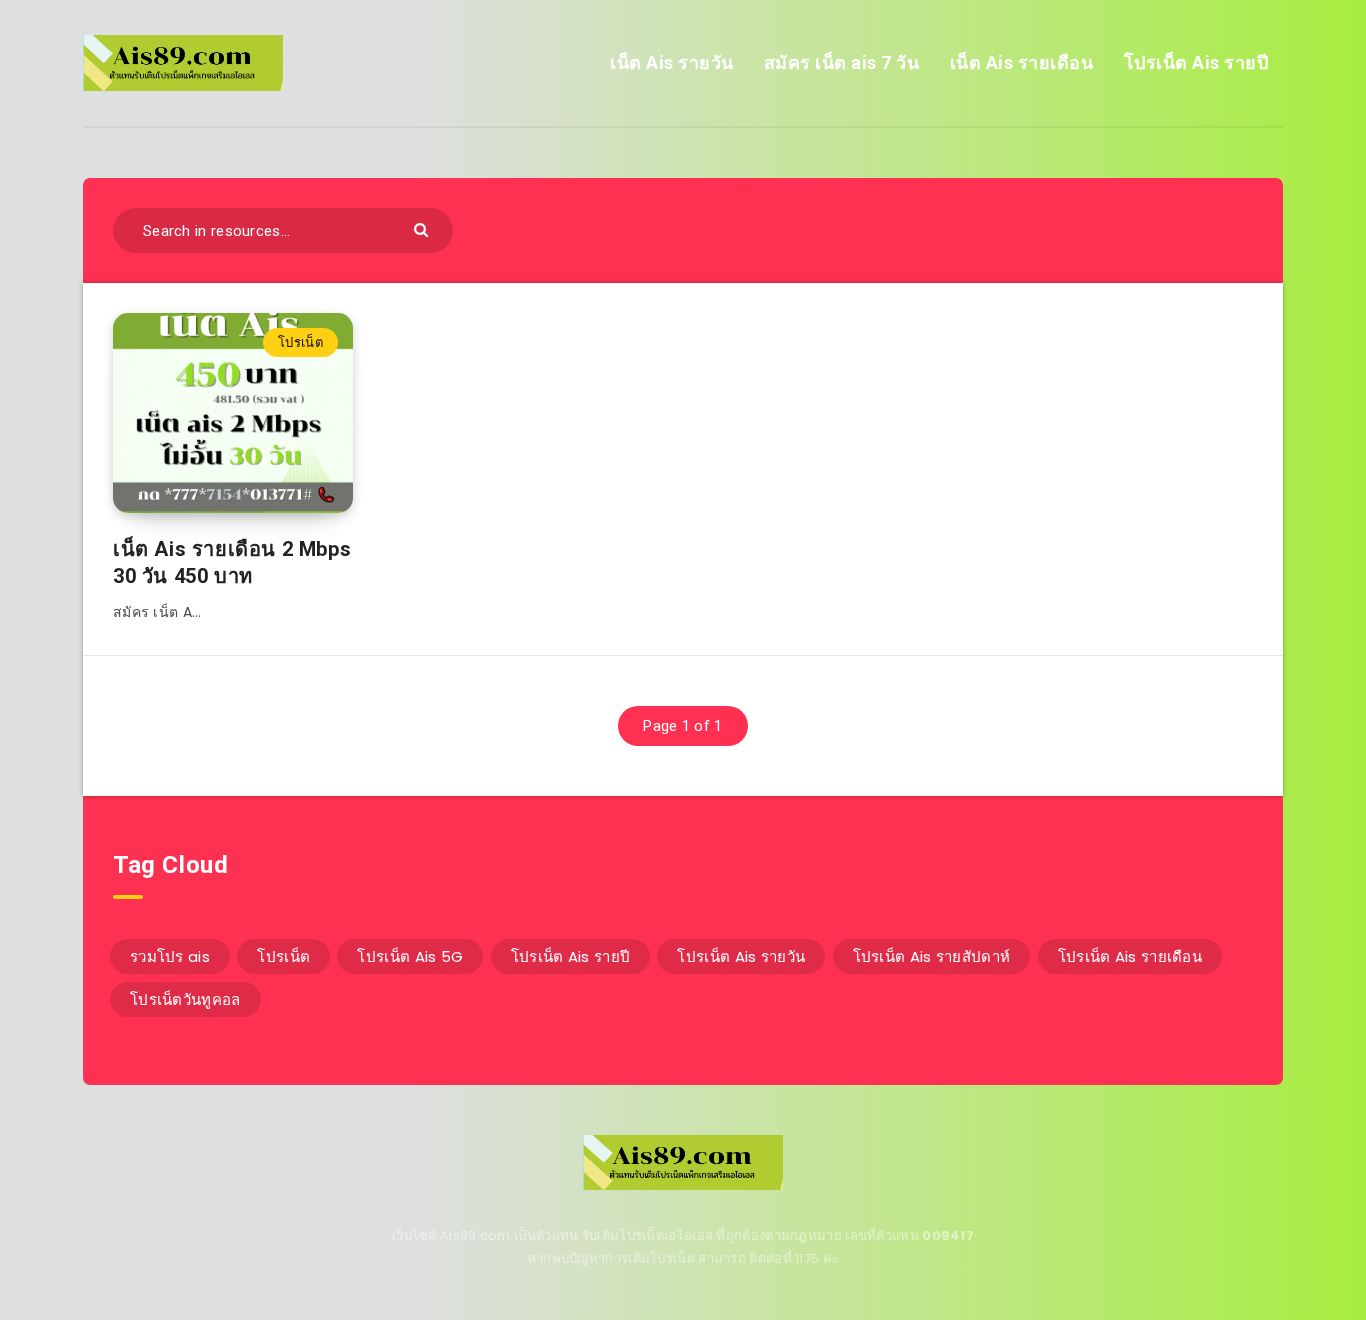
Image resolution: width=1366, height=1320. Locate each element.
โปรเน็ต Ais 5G (410, 956)
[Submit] (423, 228)
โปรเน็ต (300, 342)
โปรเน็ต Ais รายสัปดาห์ (932, 956)
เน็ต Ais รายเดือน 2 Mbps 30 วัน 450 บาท (232, 562)
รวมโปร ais (170, 956)
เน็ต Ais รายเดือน (1022, 62)
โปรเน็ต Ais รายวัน (741, 956)
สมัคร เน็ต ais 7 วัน (842, 62)
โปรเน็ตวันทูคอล (185, 999)
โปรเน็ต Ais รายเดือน (1130, 956)
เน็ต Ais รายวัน (672, 62)
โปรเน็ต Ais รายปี (1196, 62)
